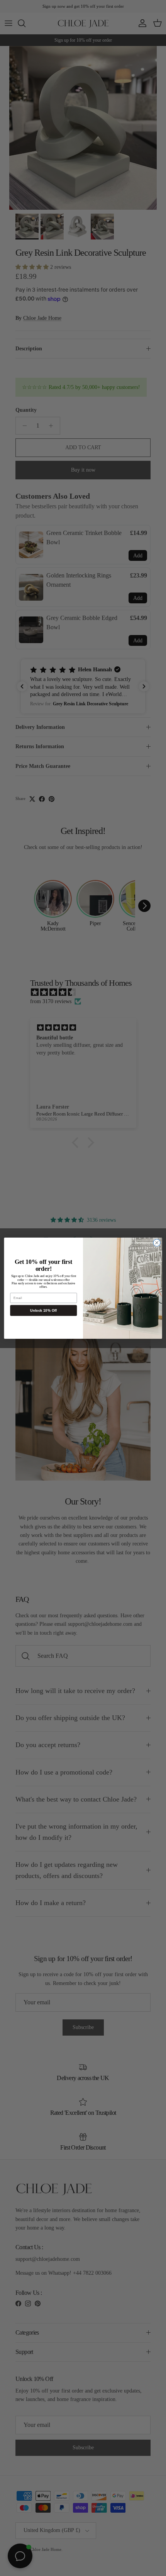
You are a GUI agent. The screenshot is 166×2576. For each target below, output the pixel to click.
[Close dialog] (157, 1243)
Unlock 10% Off (43, 1310)
